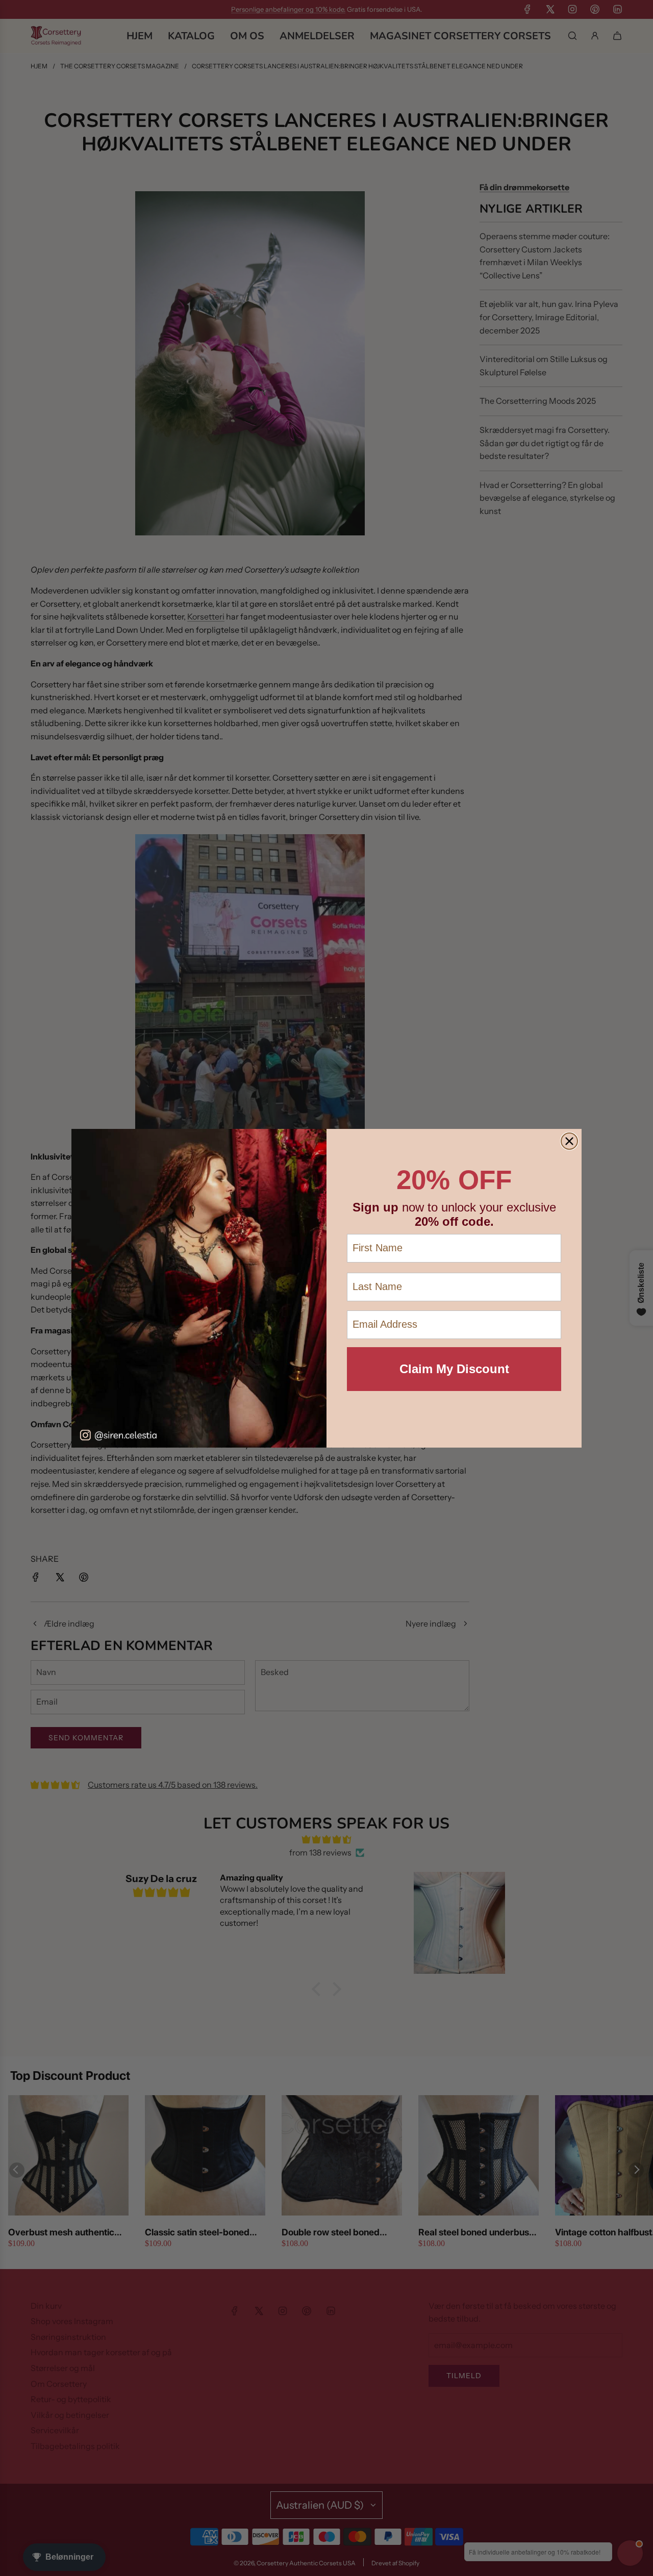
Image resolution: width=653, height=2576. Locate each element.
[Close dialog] (569, 1141)
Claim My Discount (454, 1369)
